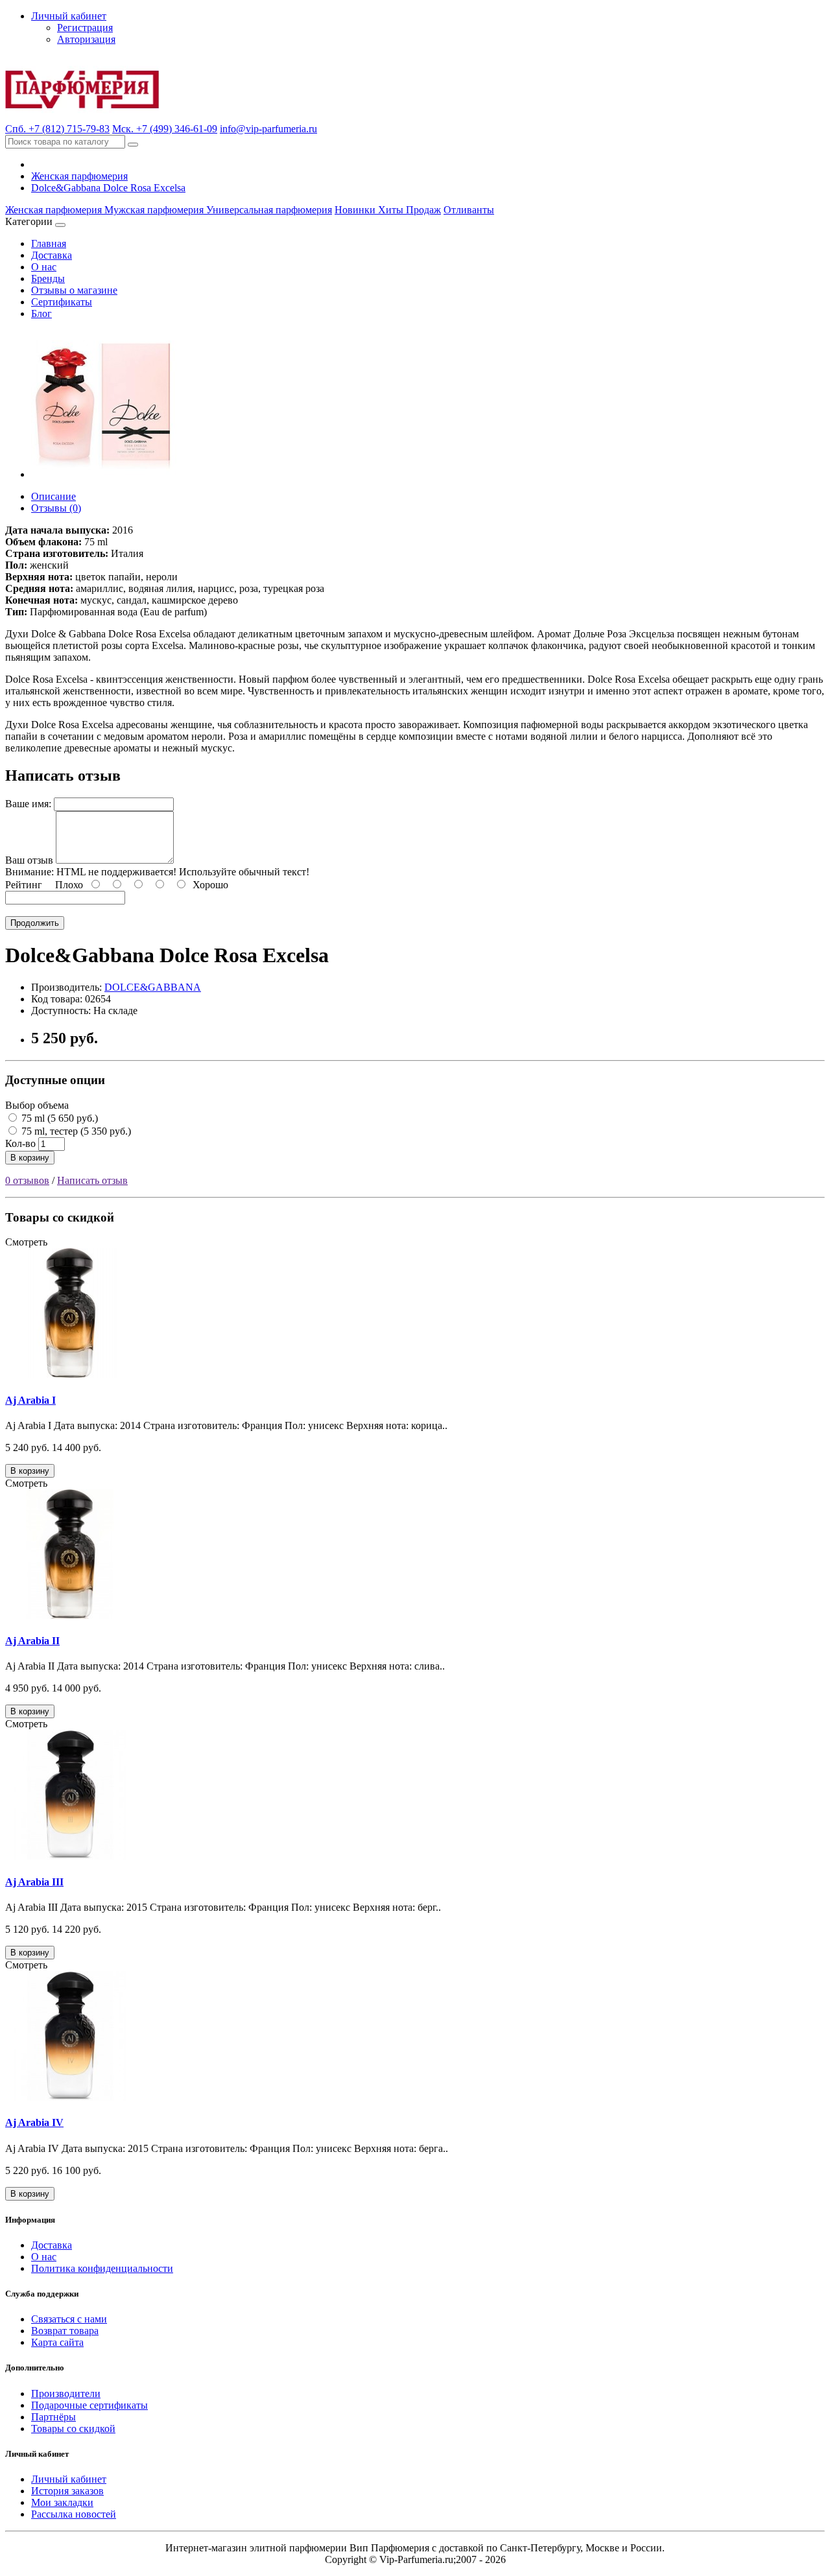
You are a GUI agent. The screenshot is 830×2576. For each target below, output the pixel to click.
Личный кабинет (69, 2479)
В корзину (30, 1158)
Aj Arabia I (30, 1400)
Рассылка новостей (74, 2514)
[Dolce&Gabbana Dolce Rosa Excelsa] (105, 474)
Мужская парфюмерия (155, 210)
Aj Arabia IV (34, 2122)
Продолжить (35, 923)
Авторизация (86, 39)
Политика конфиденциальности (102, 2268)
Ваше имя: (28, 804)
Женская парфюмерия (79, 176)
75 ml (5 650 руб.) (58, 1118)
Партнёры (53, 2417)
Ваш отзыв (29, 860)
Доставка (52, 255)
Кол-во (20, 1143)
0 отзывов (27, 1180)
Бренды (48, 278)
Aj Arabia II (32, 1641)
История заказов (67, 2491)
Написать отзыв (92, 1180)
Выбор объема (37, 1105)
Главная (49, 243)
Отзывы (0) (56, 508)
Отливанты (469, 210)
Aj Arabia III (34, 1882)
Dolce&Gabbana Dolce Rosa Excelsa (108, 188)
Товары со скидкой (73, 2428)
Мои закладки (62, 2502)
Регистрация (85, 28)
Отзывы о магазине (74, 290)
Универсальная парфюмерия (269, 210)
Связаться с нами (69, 2319)
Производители (66, 2393)
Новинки (356, 210)
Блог (41, 313)
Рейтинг (24, 885)
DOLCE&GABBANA (153, 987)
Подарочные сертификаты (89, 2405)
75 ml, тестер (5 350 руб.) (75, 1131)
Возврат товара (65, 2331)
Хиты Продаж (409, 210)
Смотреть (26, 1242)
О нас (44, 267)
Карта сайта (57, 2342)
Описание (53, 496)
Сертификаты (62, 302)
